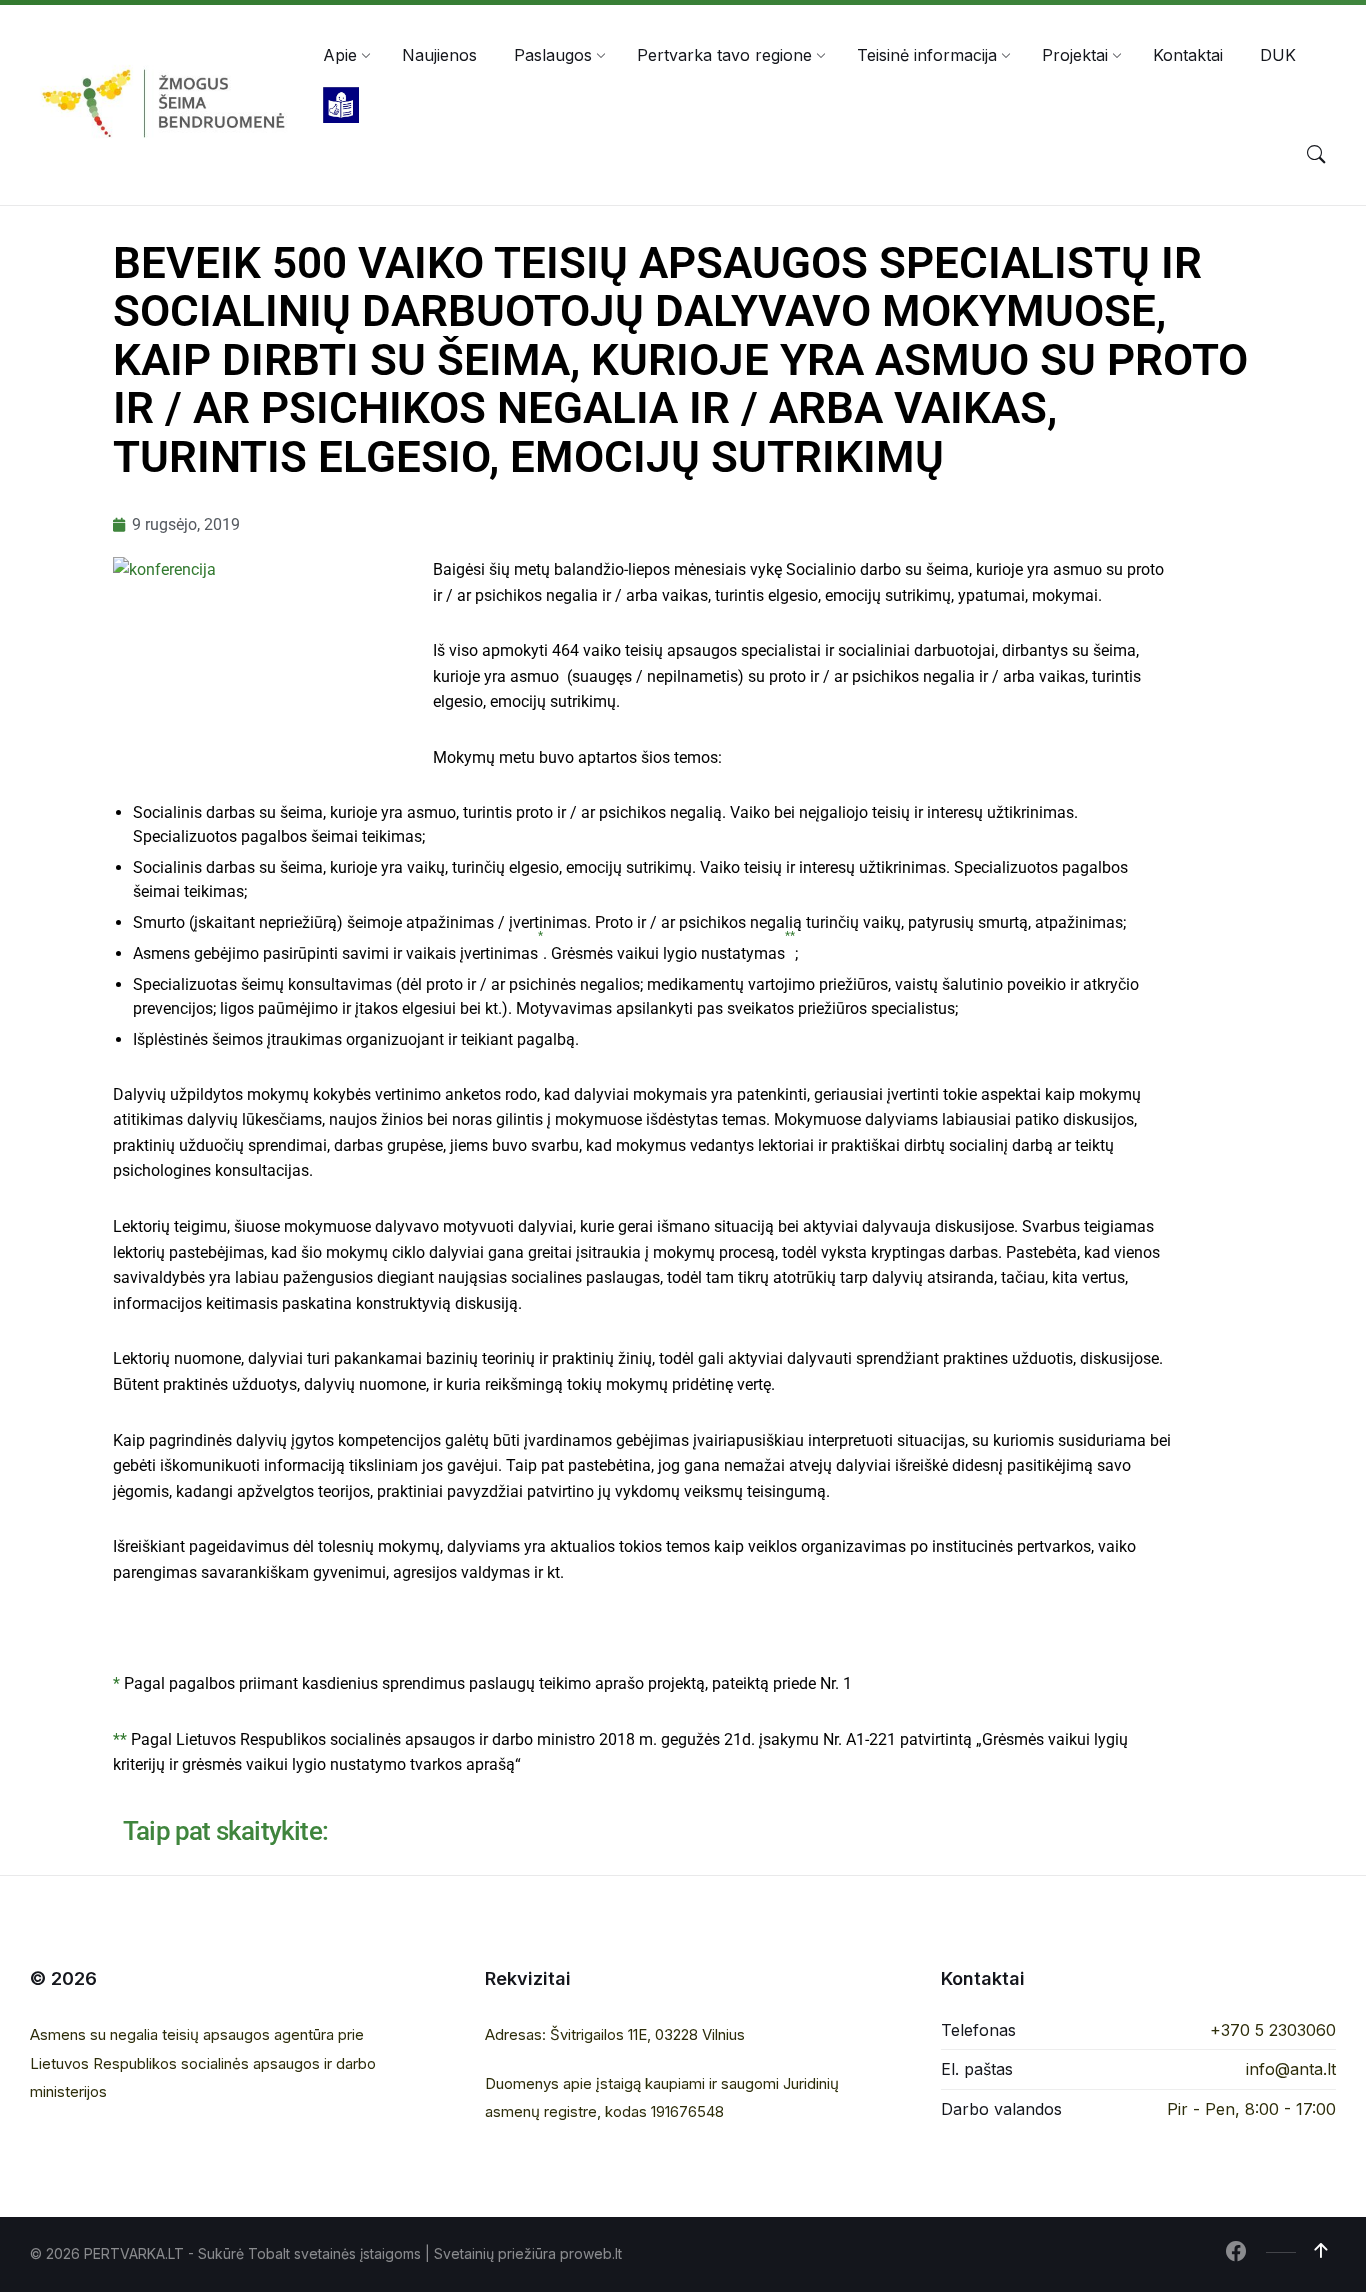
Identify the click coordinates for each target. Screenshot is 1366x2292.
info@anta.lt (1291, 2069)
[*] (540, 953)
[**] (790, 953)
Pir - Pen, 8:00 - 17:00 (1251, 2109)
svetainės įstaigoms (357, 2253)
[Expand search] (1316, 155)
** (120, 1739)
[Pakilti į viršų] (1321, 2251)
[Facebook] (1236, 2253)
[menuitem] (340, 55)
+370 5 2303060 (1273, 2030)
